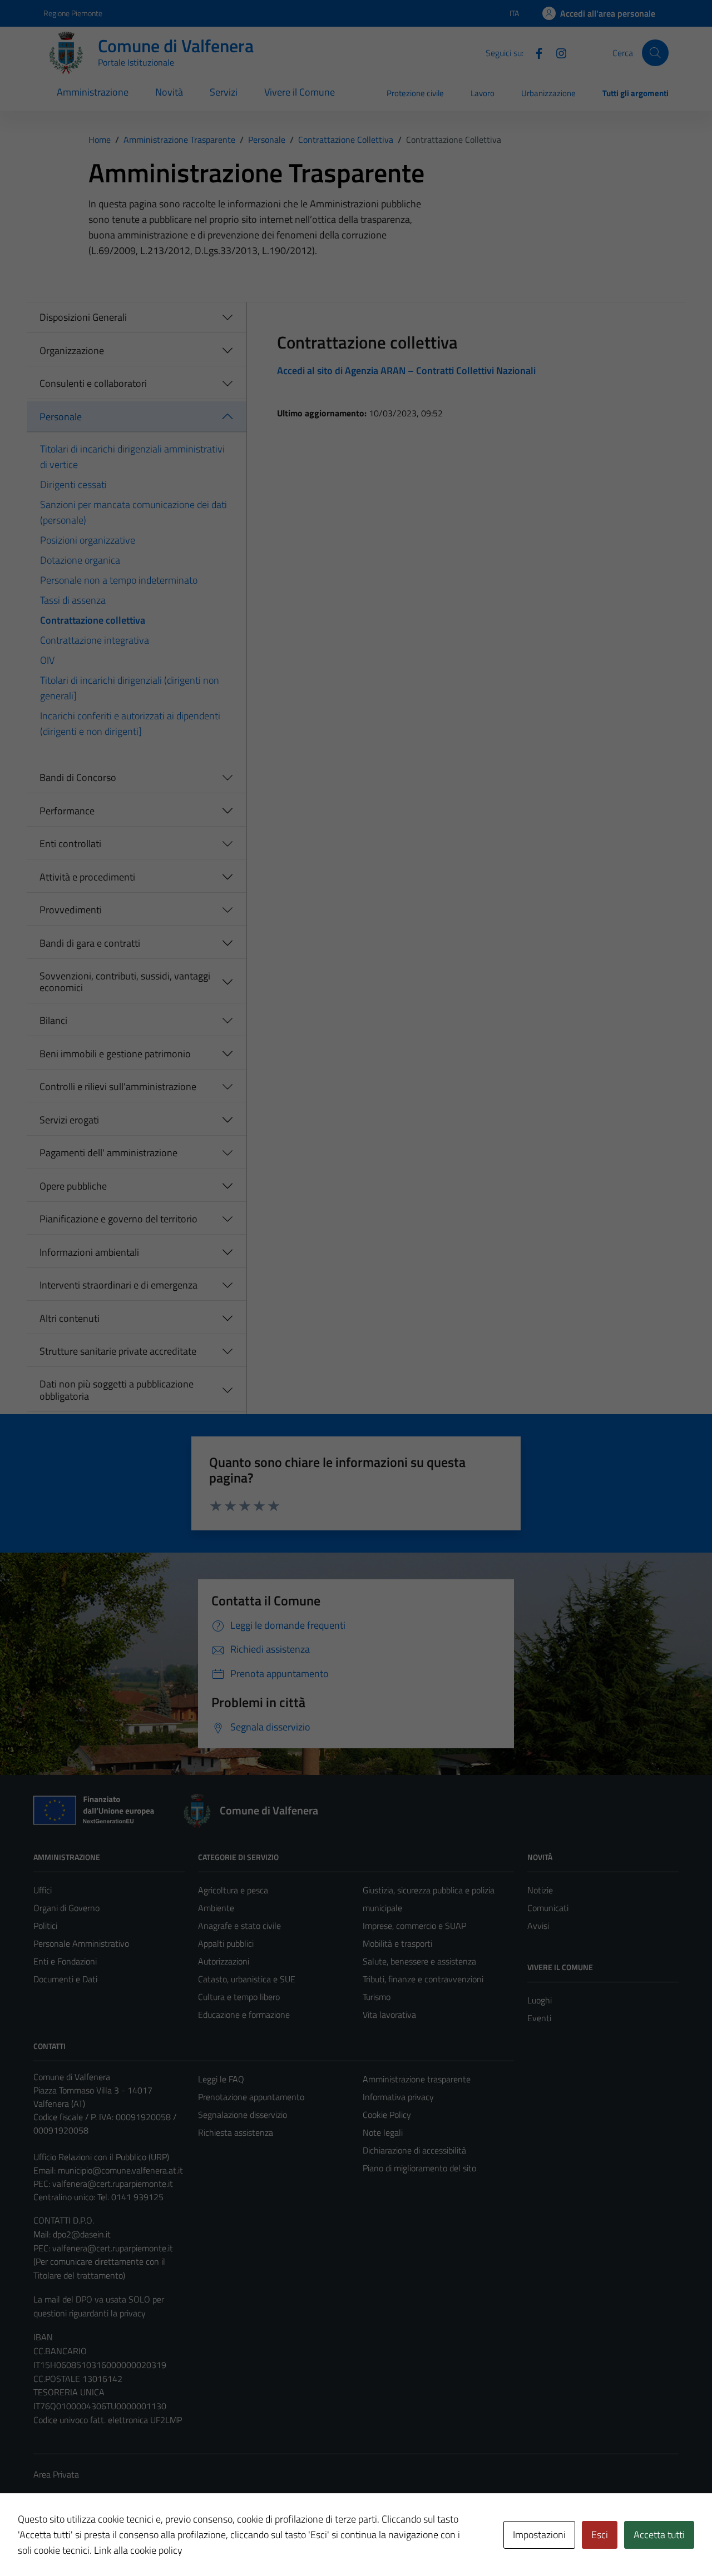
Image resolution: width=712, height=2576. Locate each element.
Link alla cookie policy (138, 2550)
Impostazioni (539, 2535)
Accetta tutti (659, 2535)
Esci (600, 2535)
